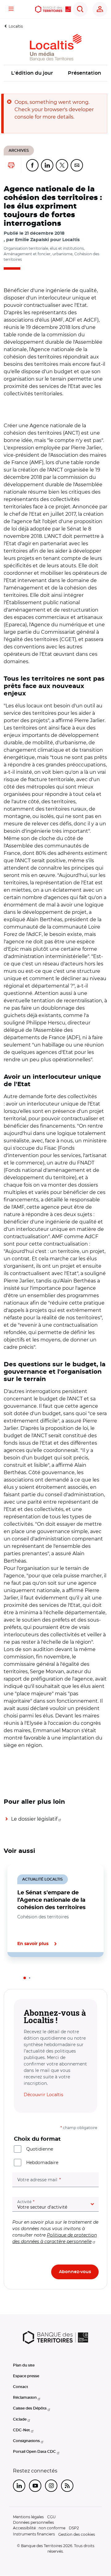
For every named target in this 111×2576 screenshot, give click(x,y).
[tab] (25, 1978)
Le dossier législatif (34, 1819)
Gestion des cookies (77, 2534)
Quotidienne (40, 2149)
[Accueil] (53, 9)
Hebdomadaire (42, 2163)
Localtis (16, 26)
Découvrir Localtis (43, 2095)
